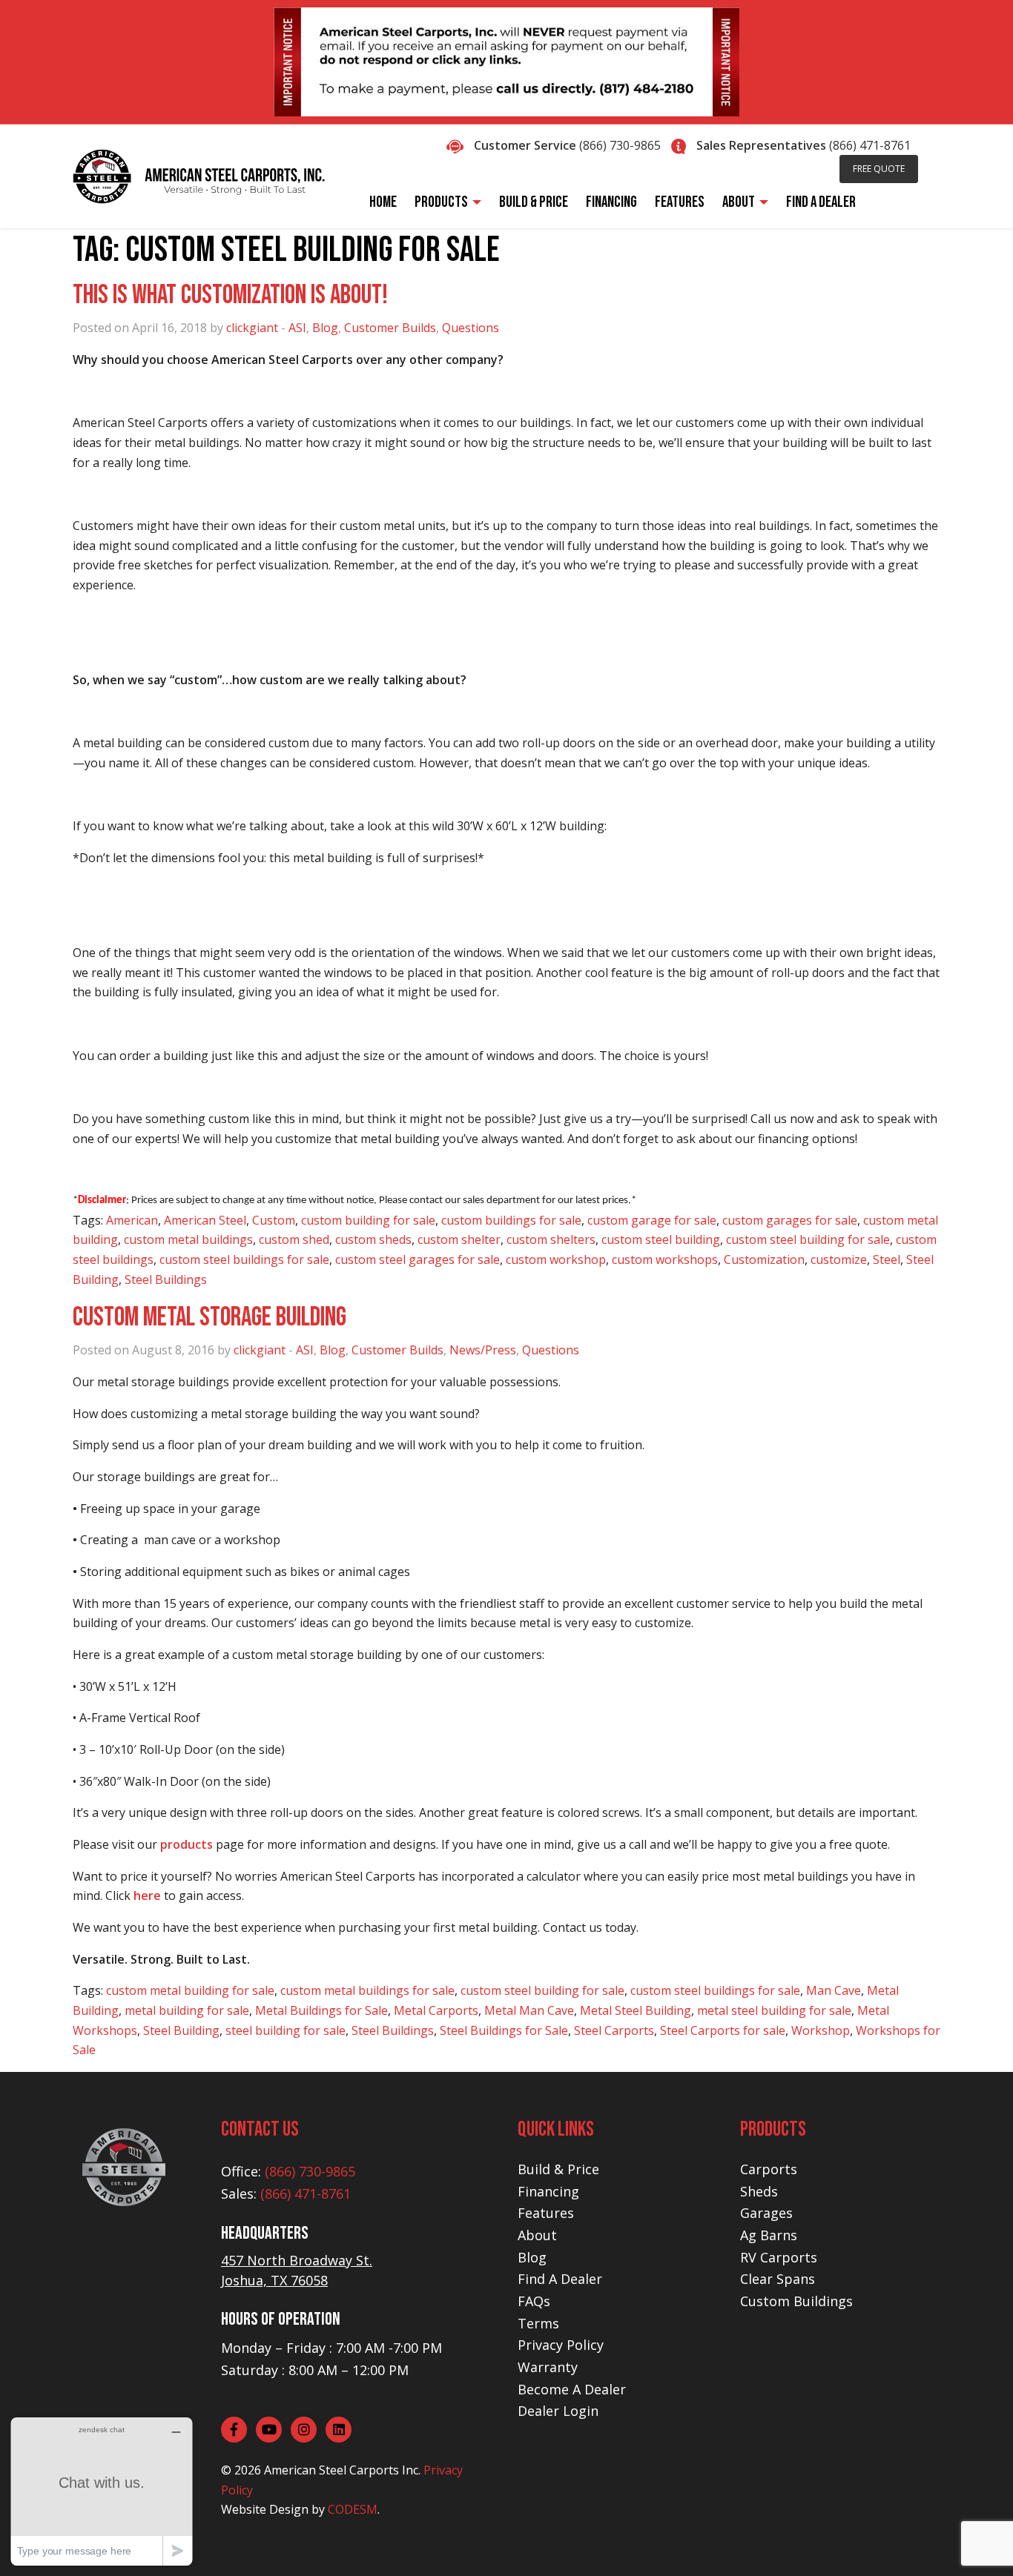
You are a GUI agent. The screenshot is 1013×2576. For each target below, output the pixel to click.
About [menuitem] (739, 202)
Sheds (759, 2191)
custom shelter (459, 1239)
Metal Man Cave (529, 2010)
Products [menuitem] (441, 202)
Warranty (548, 2367)
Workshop (821, 2030)
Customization (764, 1259)
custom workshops (665, 1259)
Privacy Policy (561, 2345)
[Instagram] (304, 2430)
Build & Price (558, 2169)
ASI (297, 328)
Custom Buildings (796, 2301)
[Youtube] (269, 2430)
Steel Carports (614, 2030)
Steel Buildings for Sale (504, 2030)
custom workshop (556, 1259)
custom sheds (373, 1239)
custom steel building (661, 1239)
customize (839, 1259)
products (187, 1844)
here (147, 1895)
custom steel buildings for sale (244, 1259)
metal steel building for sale (774, 2010)
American (132, 1220)
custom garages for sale (790, 1220)
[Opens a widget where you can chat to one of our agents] (102, 2491)
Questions (471, 328)
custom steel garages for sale (418, 1259)
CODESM (353, 2509)
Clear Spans (778, 2279)
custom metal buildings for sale (367, 1990)
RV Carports (779, 2257)
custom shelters (551, 1239)
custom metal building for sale (190, 1990)
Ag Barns (769, 2235)
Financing (548, 2191)
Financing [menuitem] (611, 202)
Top (978, 2541)
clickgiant (252, 328)
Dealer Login (558, 2411)
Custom (274, 1220)
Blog (325, 328)
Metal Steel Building (636, 2010)
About (537, 2235)
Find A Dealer (560, 2279)
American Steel (205, 1220)
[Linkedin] (339, 2430)
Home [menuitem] (383, 202)
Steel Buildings (166, 1279)
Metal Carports (436, 2010)
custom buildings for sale (511, 1220)
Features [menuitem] (680, 202)
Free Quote (879, 169)
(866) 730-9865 (620, 145)
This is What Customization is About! (230, 295)
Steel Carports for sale (723, 2030)
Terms (538, 2323)
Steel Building (181, 2030)
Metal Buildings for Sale (321, 2010)
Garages (766, 2213)
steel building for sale (286, 2030)
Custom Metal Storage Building (209, 1318)
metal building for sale (187, 2010)
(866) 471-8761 (870, 145)
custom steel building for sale (808, 1239)
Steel (887, 1259)
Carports (769, 2169)
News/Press (483, 1350)
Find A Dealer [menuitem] (821, 202)
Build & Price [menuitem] (534, 202)
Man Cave (834, 1990)
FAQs (534, 2301)
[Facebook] (234, 2430)
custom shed (294, 1239)
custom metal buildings (188, 1239)
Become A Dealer (572, 2389)
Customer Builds (390, 328)
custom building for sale (368, 1220)
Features (546, 2213)
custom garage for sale (652, 1220)
